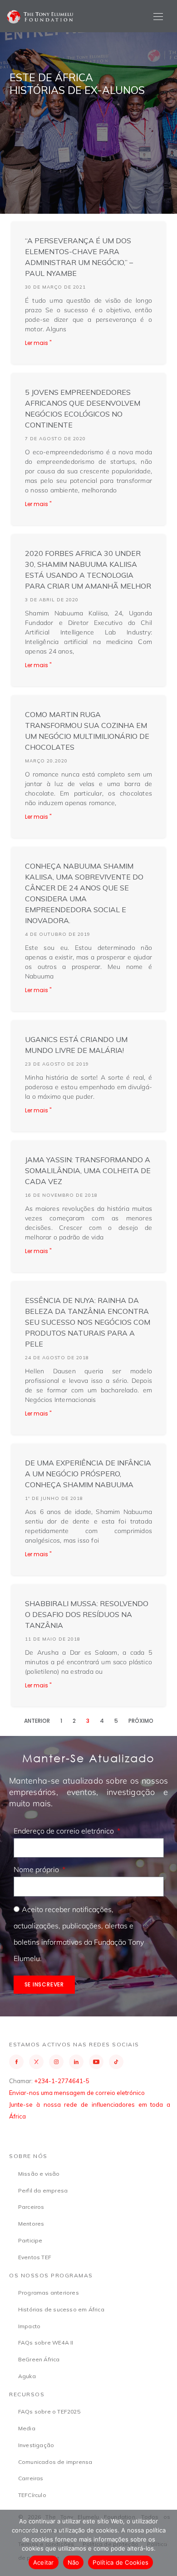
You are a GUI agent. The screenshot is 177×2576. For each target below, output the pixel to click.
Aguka (27, 2376)
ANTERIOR (37, 1721)
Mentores (31, 2224)
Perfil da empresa (43, 2190)
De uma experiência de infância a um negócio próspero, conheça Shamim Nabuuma (88, 1474)
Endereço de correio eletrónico (65, 1831)
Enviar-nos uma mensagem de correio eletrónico (77, 2093)
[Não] (166, 2543)
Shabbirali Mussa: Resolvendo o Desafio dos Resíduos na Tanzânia (87, 1614)
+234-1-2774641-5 (62, 2081)
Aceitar (44, 2562)
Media (27, 2428)
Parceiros (31, 2207)
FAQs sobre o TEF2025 (49, 2411)
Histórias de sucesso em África (61, 2309)
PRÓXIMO (141, 1721)
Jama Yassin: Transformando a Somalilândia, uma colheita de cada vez (88, 1170)
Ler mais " (38, 343)
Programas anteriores (49, 2293)
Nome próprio (37, 1869)
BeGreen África (39, 2359)
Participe (30, 2240)
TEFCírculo (32, 2495)
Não (74, 2562)
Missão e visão (39, 2174)
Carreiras (31, 2478)
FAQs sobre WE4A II (46, 2342)
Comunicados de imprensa (55, 2462)
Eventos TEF (35, 2257)
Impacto (29, 2326)
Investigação (36, 2445)
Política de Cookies (120, 2562)
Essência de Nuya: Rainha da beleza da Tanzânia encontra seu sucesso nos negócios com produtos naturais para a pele (88, 1322)
